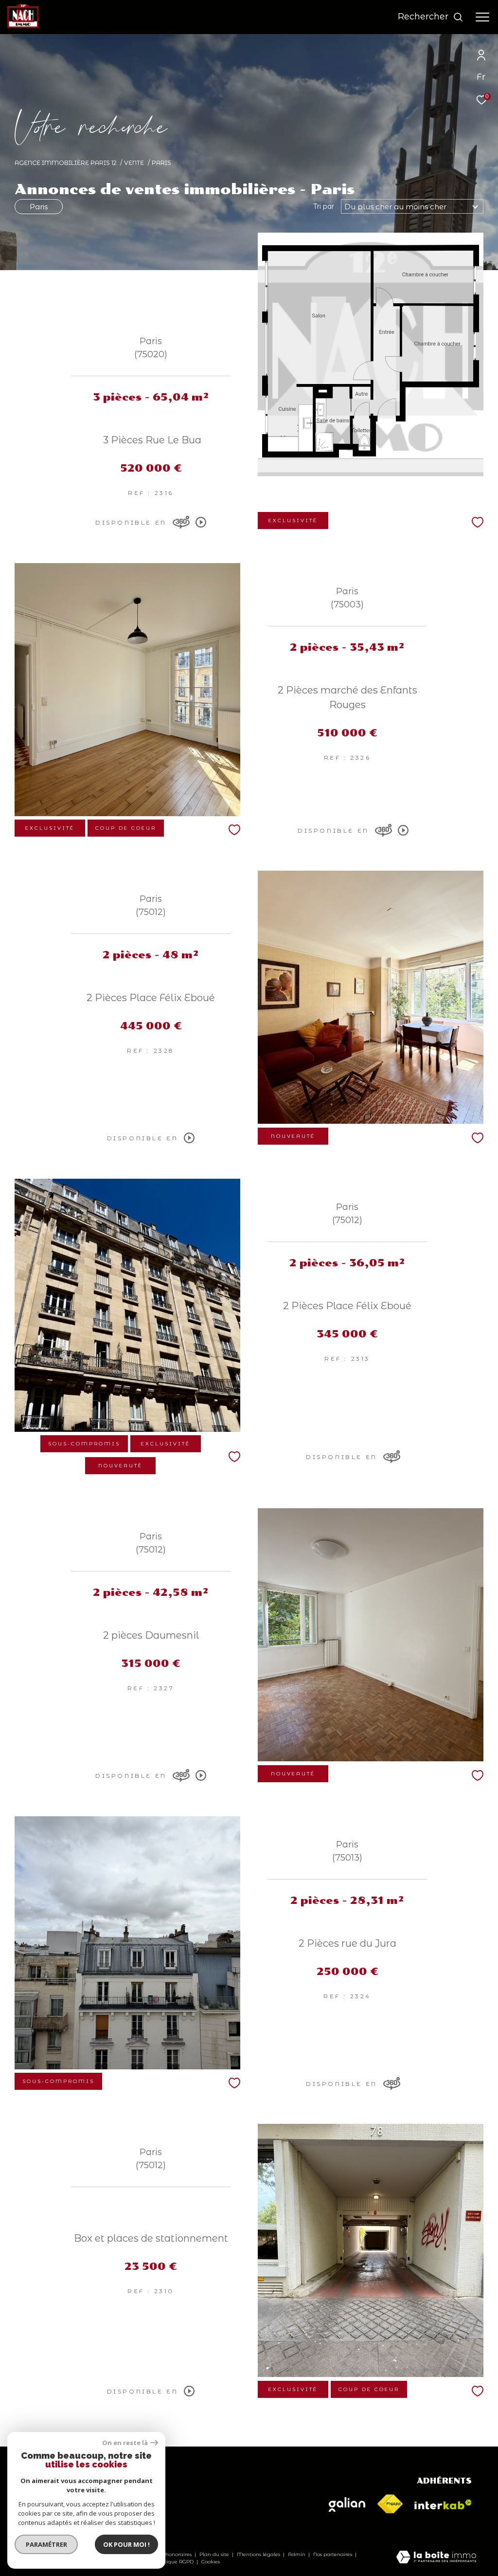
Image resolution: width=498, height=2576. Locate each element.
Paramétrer (46, 2544)
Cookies (211, 2562)
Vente (134, 163)
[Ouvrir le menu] (482, 17)
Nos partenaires (333, 2554)
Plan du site (215, 2554)
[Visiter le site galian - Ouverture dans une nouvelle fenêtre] (347, 2504)
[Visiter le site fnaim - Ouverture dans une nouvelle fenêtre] (390, 2504)
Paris (39, 207)
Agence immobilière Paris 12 (66, 163)
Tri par (324, 206)
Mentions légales (259, 2554)
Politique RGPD (174, 2562)
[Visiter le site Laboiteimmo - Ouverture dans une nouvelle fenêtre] (436, 2558)
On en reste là (125, 2443)
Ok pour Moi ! (126, 2544)
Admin (297, 2554)
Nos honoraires (173, 2554)
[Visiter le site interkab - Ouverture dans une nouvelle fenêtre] (443, 2504)
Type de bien (58, 180)
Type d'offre (55, 133)
